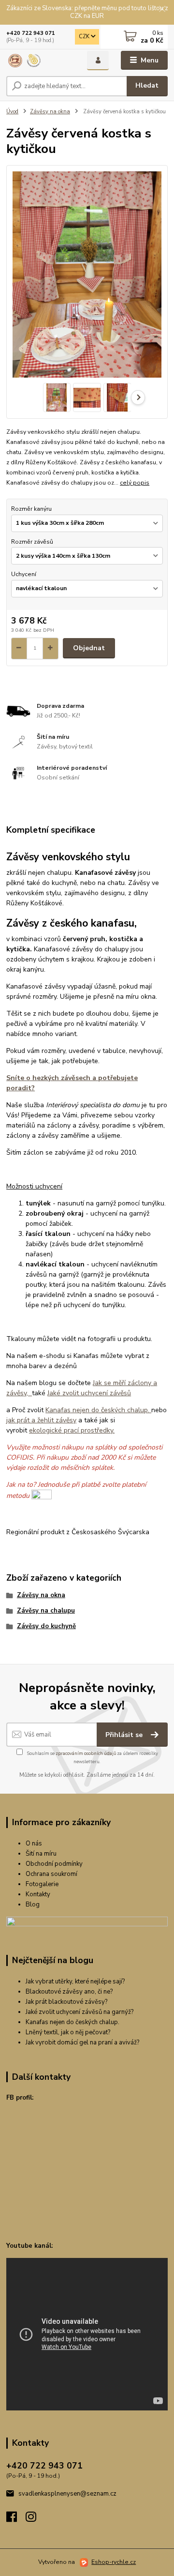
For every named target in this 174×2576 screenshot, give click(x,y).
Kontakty (38, 1894)
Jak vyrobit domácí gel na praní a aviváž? (82, 2043)
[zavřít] (162, 10)
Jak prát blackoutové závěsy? (66, 2002)
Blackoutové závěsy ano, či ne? (69, 1992)
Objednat (89, 648)
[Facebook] (16, 2519)
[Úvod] (40, 61)
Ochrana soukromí (51, 1874)
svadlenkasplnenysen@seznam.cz (67, 2494)
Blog (33, 1905)
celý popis (135, 483)
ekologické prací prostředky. (72, 1430)
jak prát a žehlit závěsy (41, 1420)
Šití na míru (41, 1854)
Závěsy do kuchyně (46, 1626)
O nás (34, 1844)
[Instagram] (35, 2519)
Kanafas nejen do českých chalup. (98, 1410)
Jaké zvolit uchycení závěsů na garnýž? (80, 2012)
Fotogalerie (42, 1884)
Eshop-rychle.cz (114, 2562)
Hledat (147, 85)
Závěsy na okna (50, 112)
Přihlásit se (125, 1735)
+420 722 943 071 (31, 33)
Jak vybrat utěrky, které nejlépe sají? (75, 1982)
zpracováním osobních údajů (86, 1753)
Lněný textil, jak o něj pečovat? (68, 2032)
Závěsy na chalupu (46, 1611)
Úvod (12, 112)
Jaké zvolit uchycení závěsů (89, 1393)
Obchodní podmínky (54, 1864)
